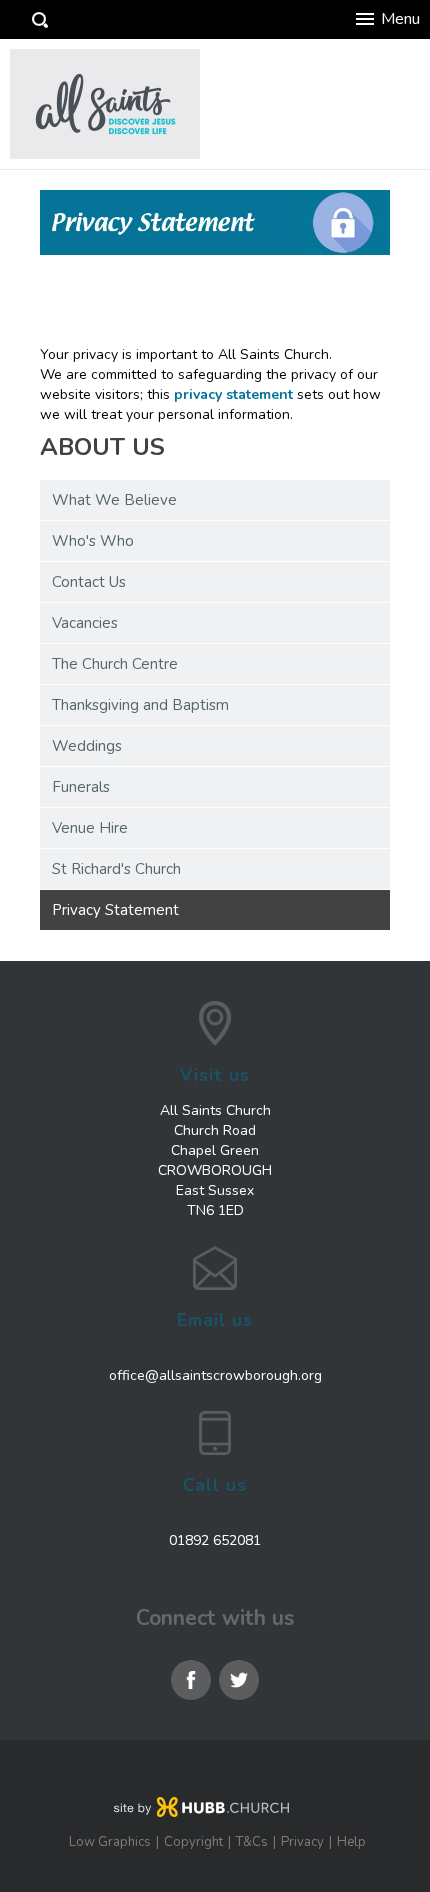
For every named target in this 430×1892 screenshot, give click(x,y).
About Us (102, 447)
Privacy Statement (115, 910)
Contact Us (89, 582)
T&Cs (252, 1842)
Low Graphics (110, 1842)
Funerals (81, 787)
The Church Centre (115, 664)
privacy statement (233, 394)
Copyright (193, 1842)
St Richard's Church (116, 869)
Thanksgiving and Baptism (140, 705)
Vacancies (85, 623)
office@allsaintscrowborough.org (215, 1375)
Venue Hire (90, 828)
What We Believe (114, 500)
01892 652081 (215, 1540)
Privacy (302, 1842)
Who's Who (93, 541)
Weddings (87, 746)
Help (351, 1842)
